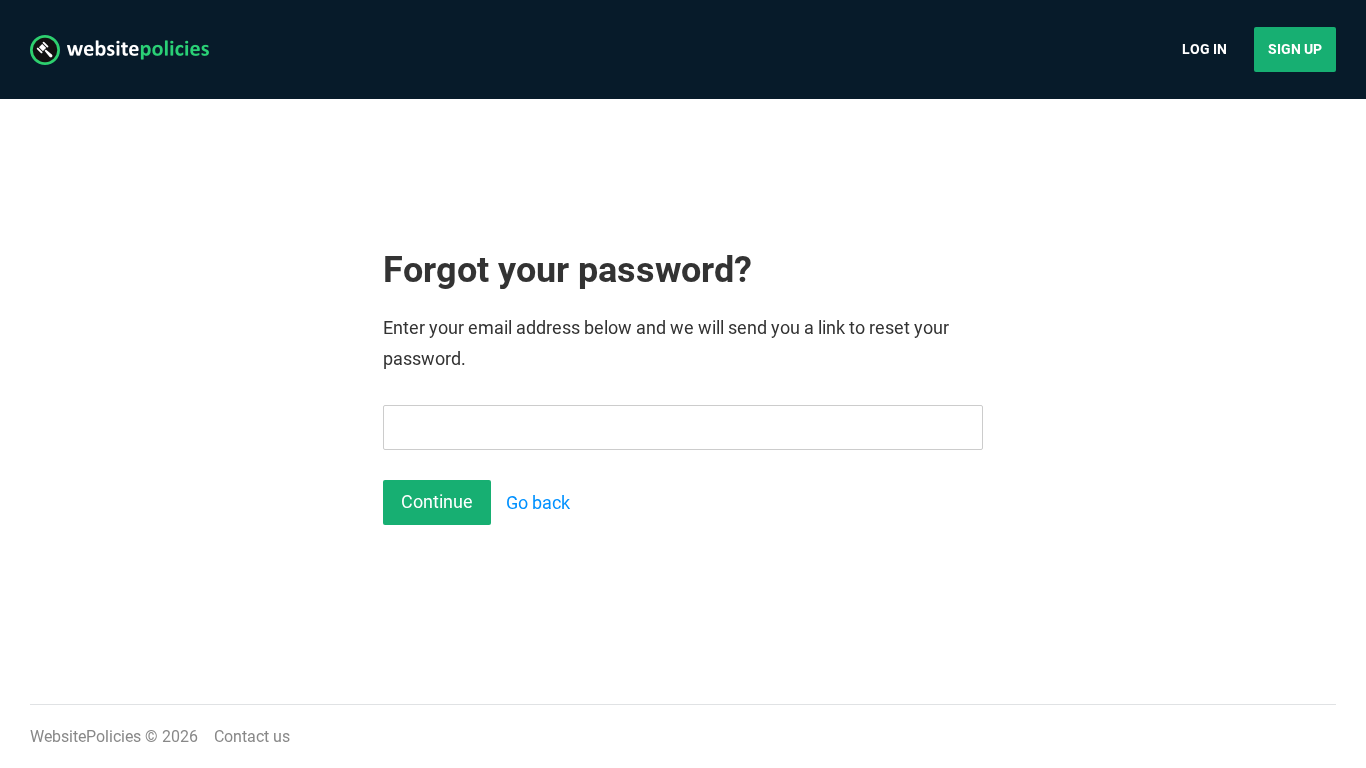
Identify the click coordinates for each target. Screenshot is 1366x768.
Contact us (252, 736)
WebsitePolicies (85, 736)
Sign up (1295, 49)
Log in (1204, 49)
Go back (538, 502)
